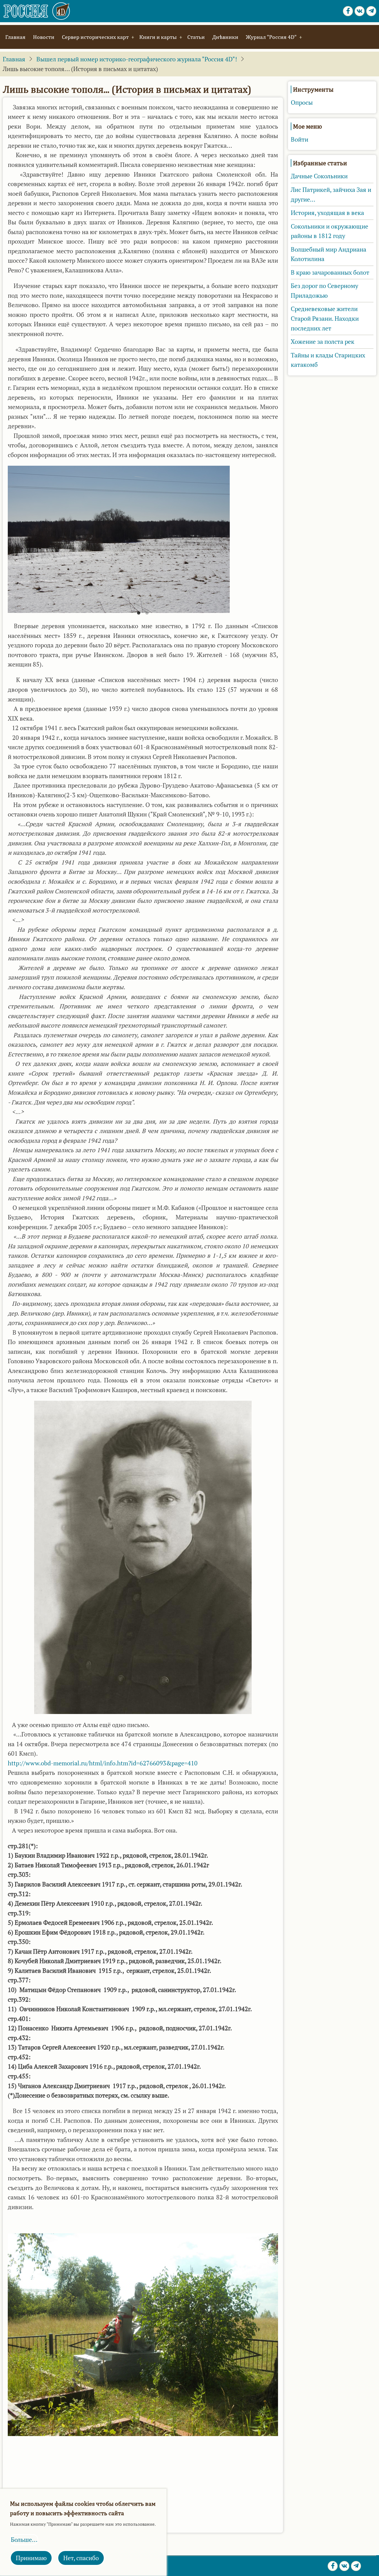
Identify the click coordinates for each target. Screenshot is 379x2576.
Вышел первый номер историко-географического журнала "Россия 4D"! (137, 59)
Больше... (24, 2540)
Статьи (196, 37)
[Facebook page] (348, 11)
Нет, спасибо (81, 2558)
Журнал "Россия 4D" (271, 37)
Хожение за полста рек (323, 342)
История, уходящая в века (327, 213)
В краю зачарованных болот (330, 272)
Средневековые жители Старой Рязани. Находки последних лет (325, 318)
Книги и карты (158, 37)
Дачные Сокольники (319, 176)
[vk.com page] (360, 11)
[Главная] (37, 11)
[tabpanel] (143, 539)
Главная (15, 37)
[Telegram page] (371, 11)
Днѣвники (225, 37)
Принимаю (31, 2558)
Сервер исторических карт (95, 37)
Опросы (302, 102)
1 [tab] (139, 615)
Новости (44, 37)
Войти (300, 139)
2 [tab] (147, 615)
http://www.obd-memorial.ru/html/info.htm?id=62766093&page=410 (103, 1763)
